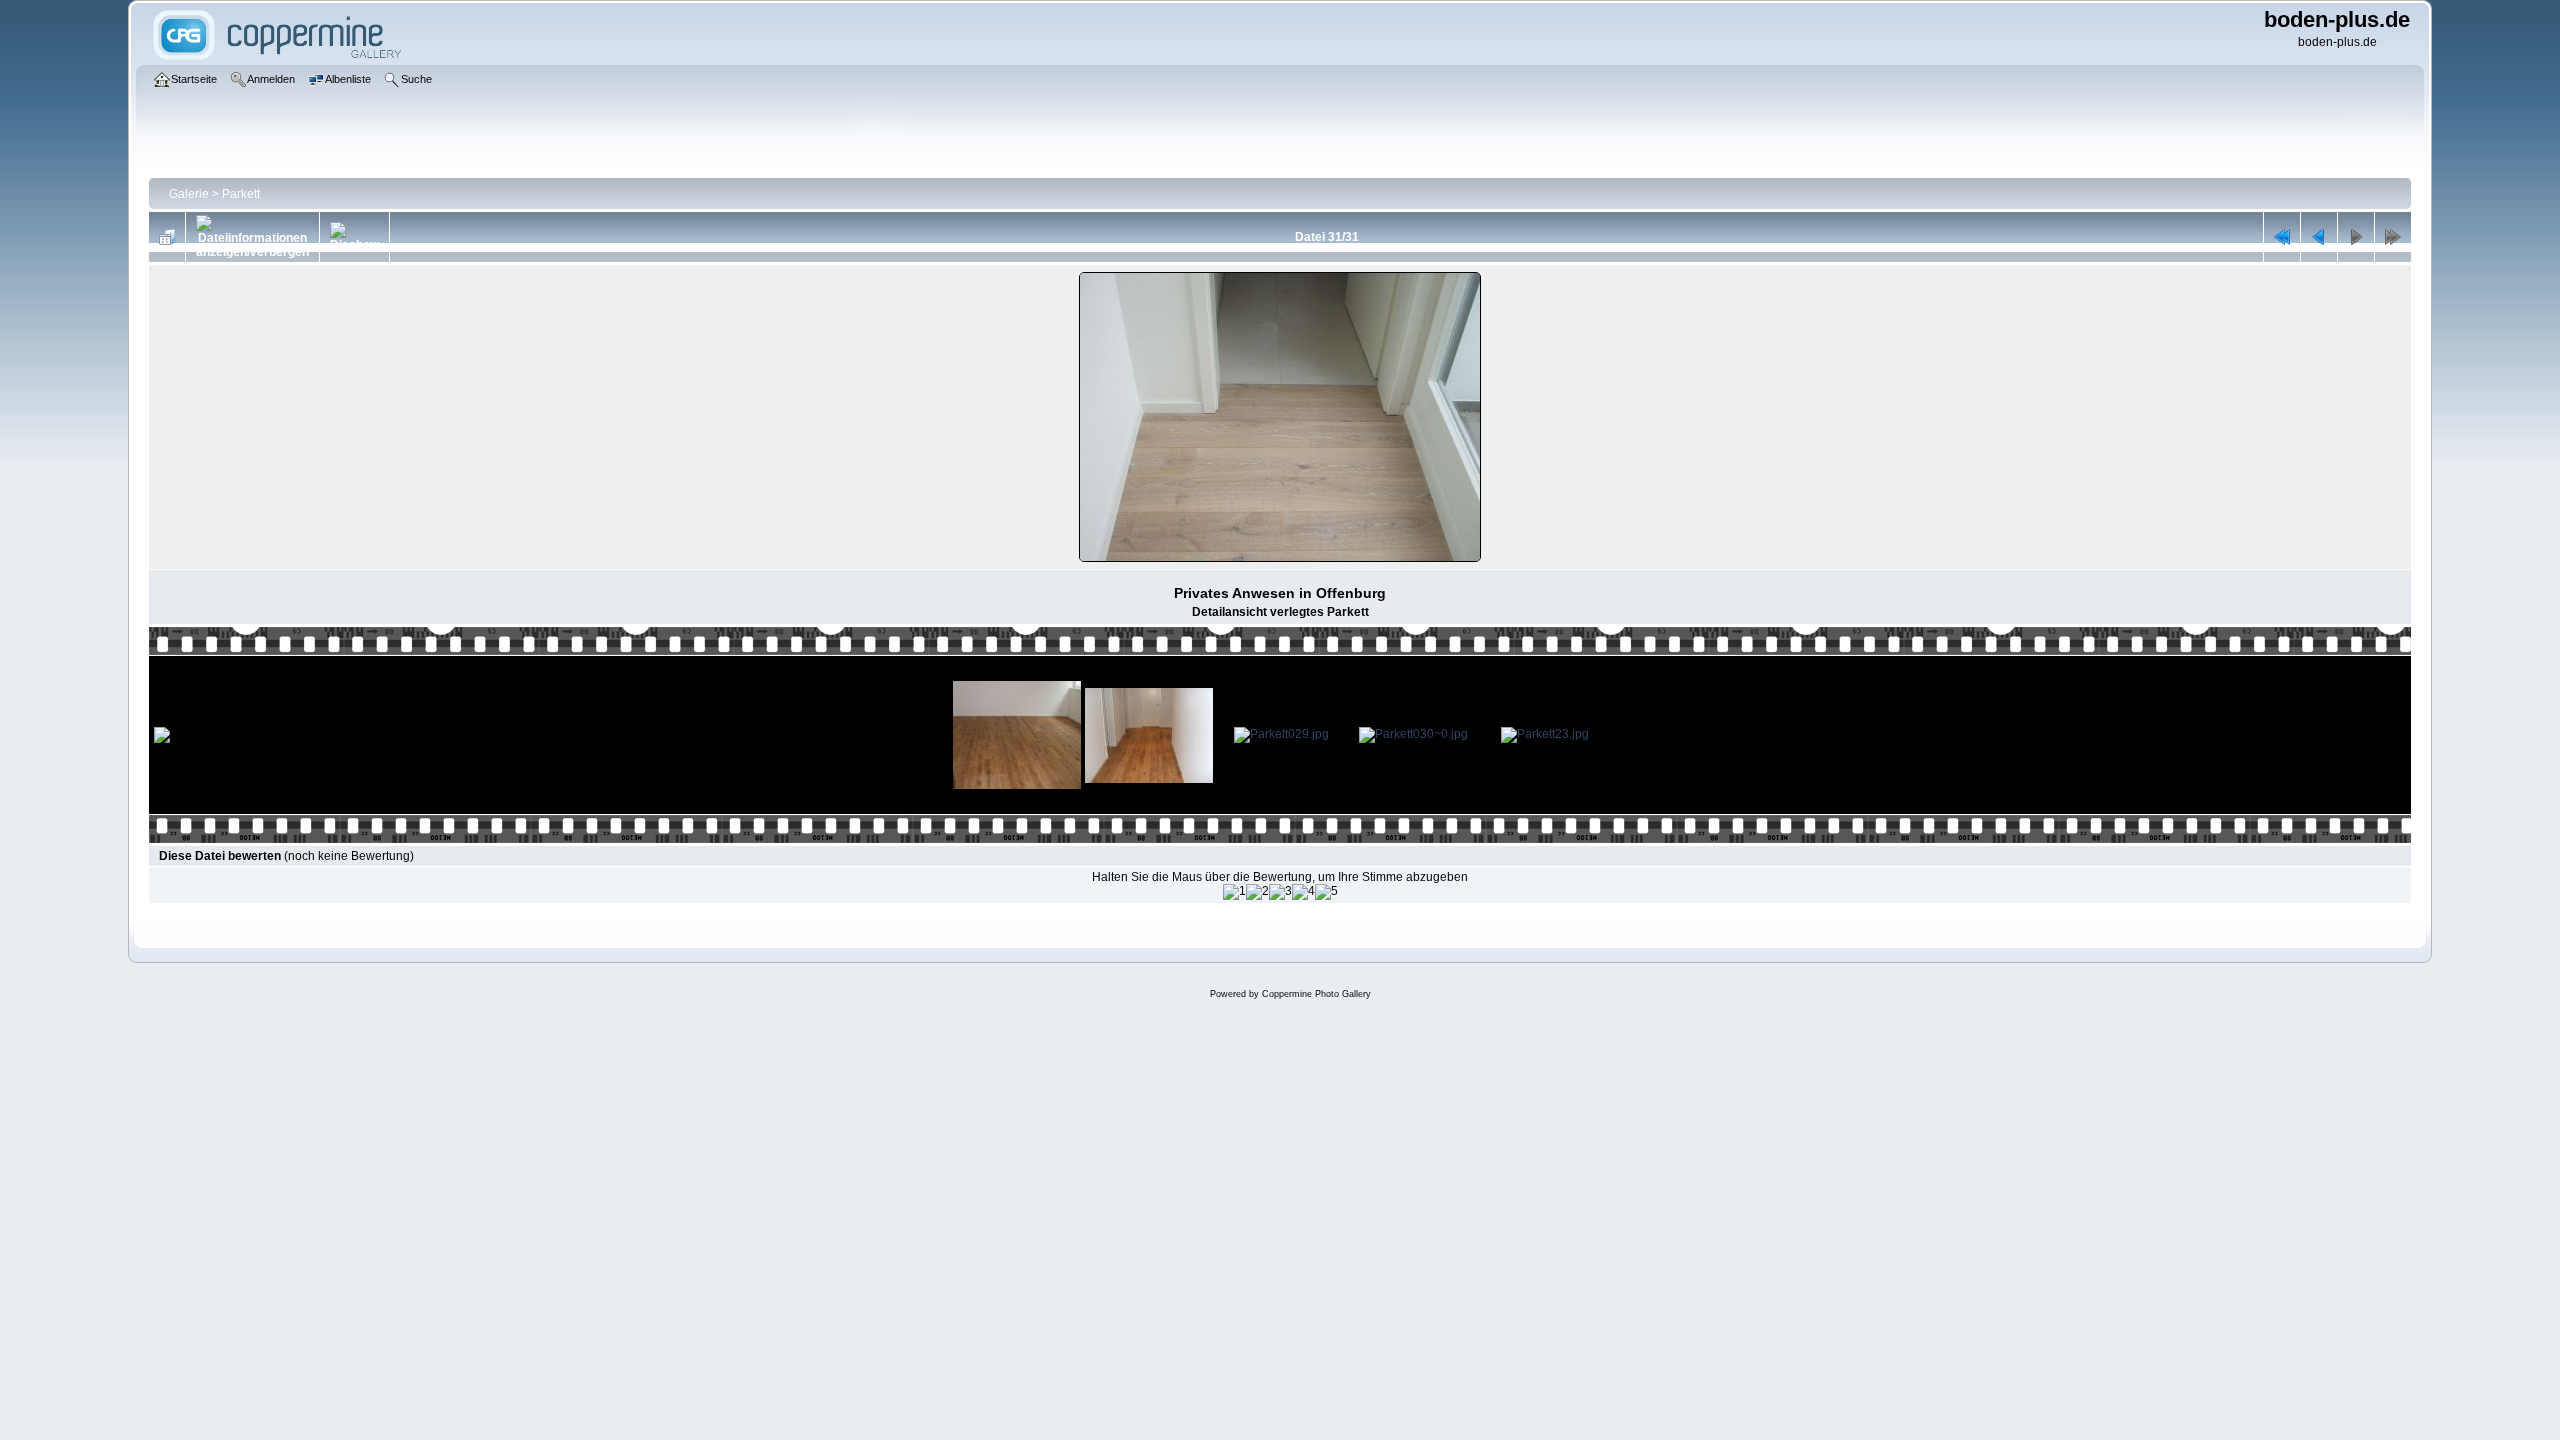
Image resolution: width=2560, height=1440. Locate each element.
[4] (1303, 892)
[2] (1257, 892)
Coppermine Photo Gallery (1316, 994)
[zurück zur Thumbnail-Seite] (167, 237)
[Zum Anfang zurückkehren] (2282, 237)
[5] (1326, 892)
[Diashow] (354, 237)
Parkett (241, 194)
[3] (1280, 892)
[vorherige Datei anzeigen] (2319, 237)
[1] (1234, 892)
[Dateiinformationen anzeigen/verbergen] (252, 237)
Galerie (189, 194)
